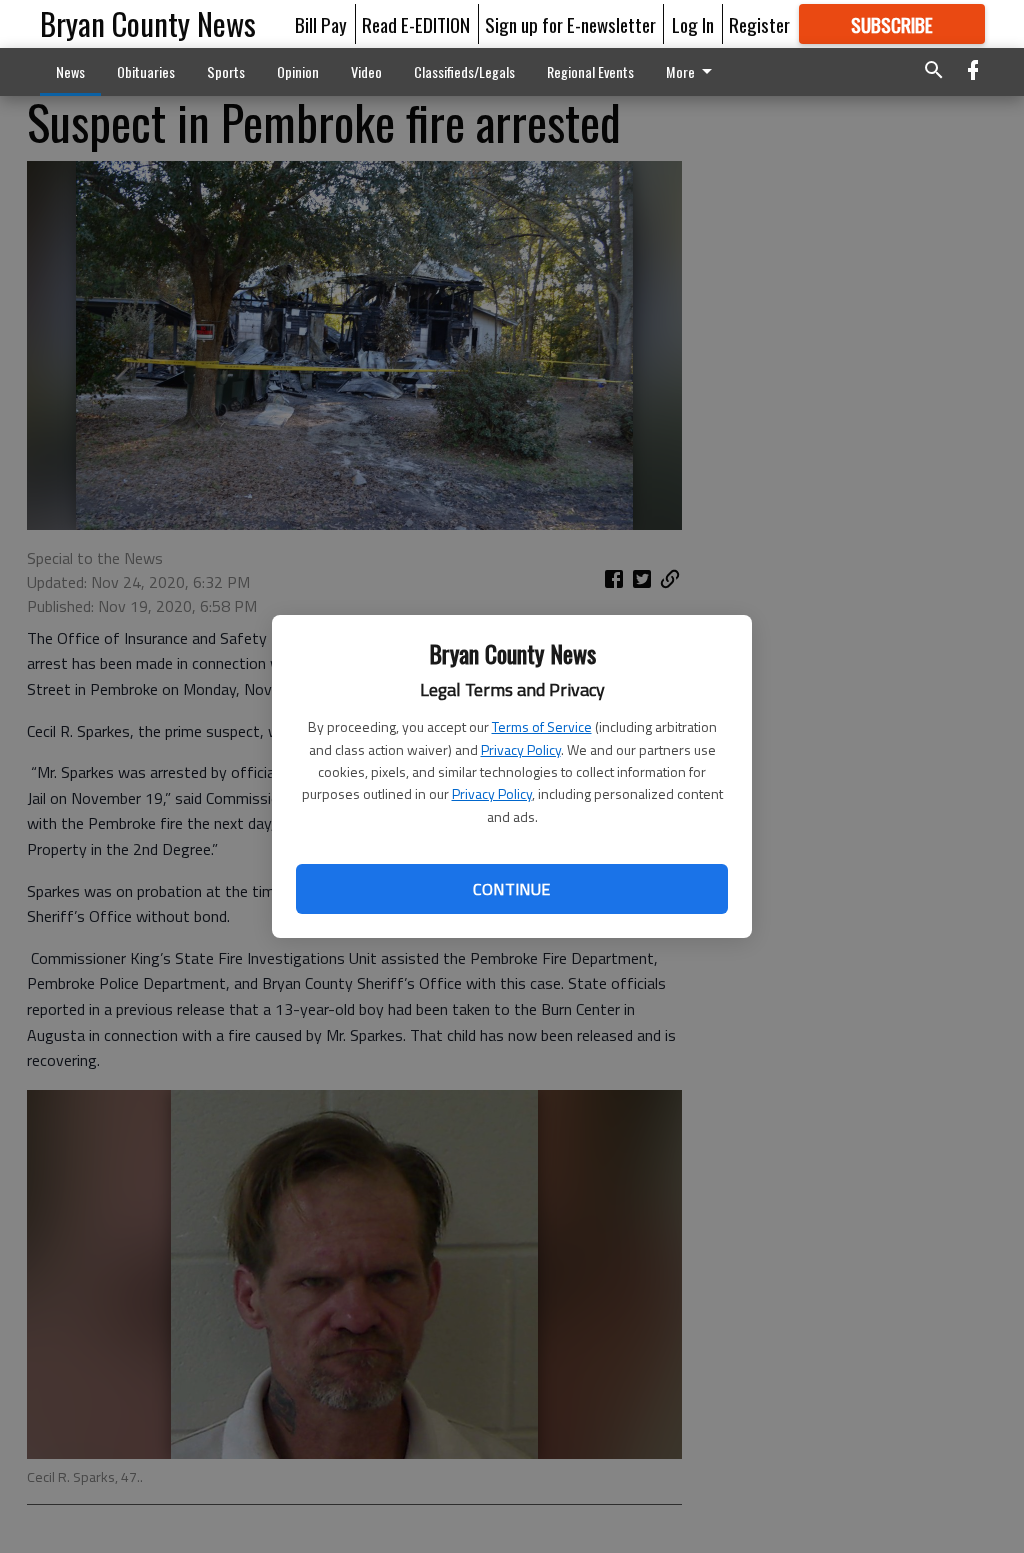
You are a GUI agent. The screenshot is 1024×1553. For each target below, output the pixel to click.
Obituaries (146, 71)
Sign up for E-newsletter (570, 24)
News (70, 71)
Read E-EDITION (416, 24)
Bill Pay (321, 24)
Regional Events (590, 71)
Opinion (298, 71)
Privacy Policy (521, 749)
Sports (226, 71)
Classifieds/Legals (464, 71)
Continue (511, 889)
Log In (693, 24)
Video (366, 71)
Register (759, 24)
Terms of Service (542, 726)
